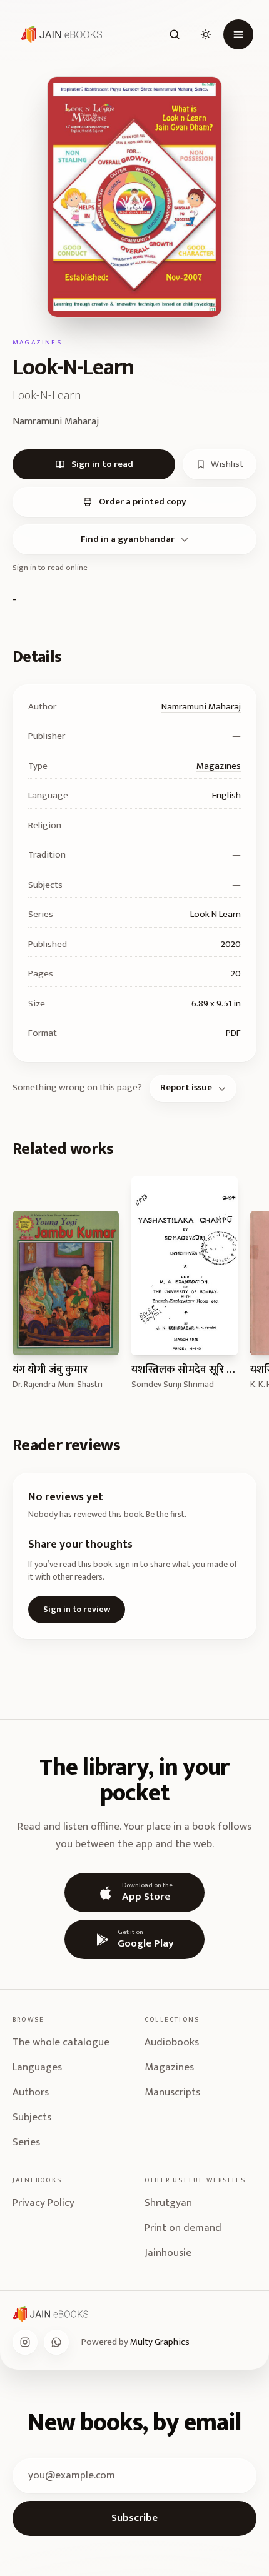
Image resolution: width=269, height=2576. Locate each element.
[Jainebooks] (59, 34)
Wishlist (227, 464)
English (226, 795)
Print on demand (183, 2228)
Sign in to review (77, 1609)
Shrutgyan (168, 2203)
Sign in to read (102, 464)
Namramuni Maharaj (201, 707)
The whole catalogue (61, 2042)
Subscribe (134, 2518)
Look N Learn (216, 914)
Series (26, 2142)
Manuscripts (172, 2092)
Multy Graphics (160, 2342)
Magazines (219, 766)
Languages (37, 2067)
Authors (31, 2092)
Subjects (32, 2117)
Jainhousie (168, 2253)
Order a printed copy (143, 502)
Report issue (186, 1087)
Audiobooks (172, 2042)
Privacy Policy (43, 2203)
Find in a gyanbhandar (128, 539)
